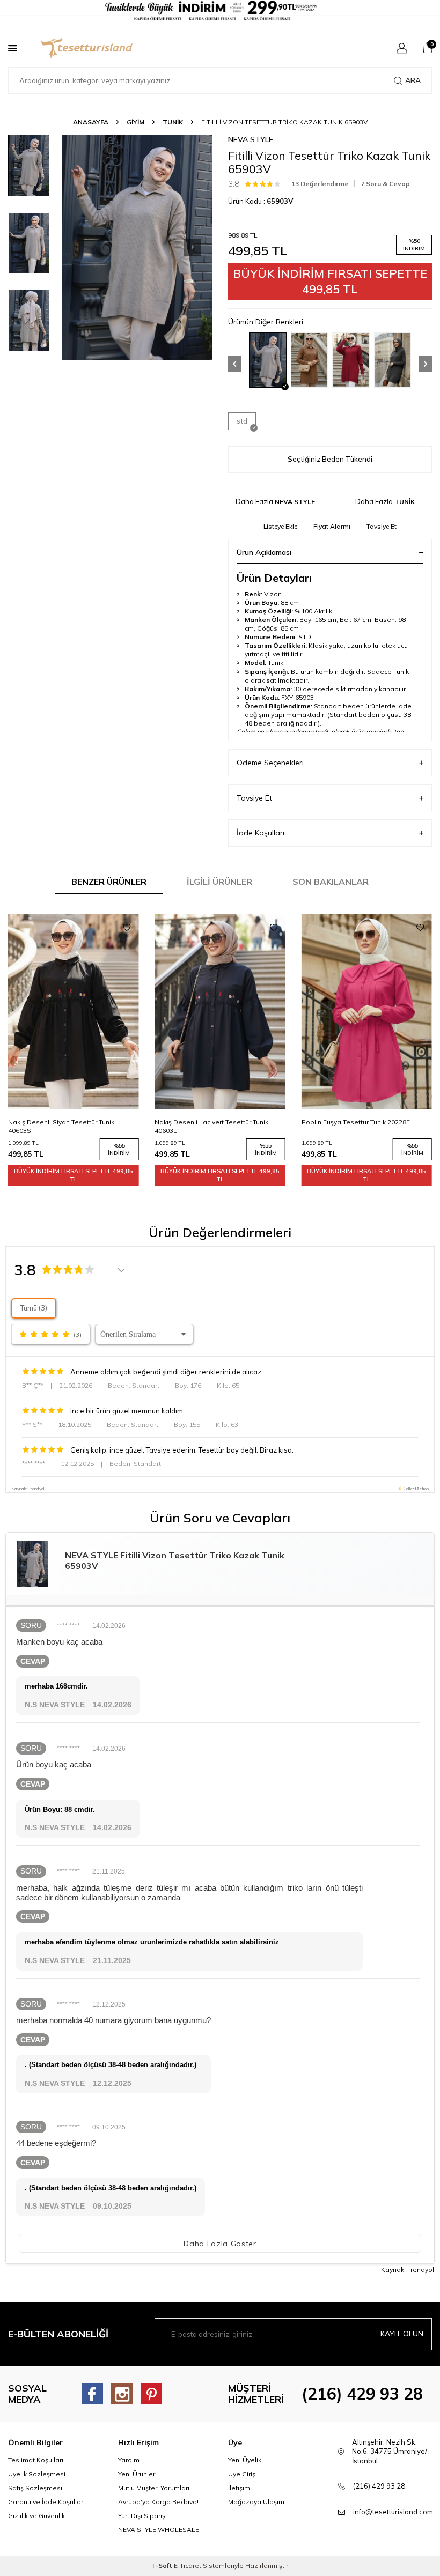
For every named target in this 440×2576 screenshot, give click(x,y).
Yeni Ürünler (137, 2474)
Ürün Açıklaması (264, 552)
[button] (193, 247)
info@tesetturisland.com (393, 2512)
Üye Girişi (243, 2474)
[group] (137, 247)
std (242, 421)
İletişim (239, 2488)
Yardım (129, 2460)
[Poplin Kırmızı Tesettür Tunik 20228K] (367, 1012)
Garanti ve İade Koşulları (46, 2502)
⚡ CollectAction (413, 1489)
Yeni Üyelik (245, 2460)
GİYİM (135, 122)
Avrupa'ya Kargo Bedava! (158, 2502)
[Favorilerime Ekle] (127, 928)
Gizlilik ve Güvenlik (36, 2516)
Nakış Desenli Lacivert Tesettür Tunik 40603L (65, 1126)
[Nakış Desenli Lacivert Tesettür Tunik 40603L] (73, 1012)
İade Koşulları (261, 833)
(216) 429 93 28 (362, 2394)
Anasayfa (91, 122)
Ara (413, 80)
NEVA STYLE (251, 139)
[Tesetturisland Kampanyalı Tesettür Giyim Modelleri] (220, 11)
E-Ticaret (188, 2566)
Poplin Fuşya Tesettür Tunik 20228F (209, 1122)
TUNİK (173, 122)
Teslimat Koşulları (36, 2460)
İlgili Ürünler (219, 882)
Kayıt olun (402, 2334)
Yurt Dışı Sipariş (142, 2516)
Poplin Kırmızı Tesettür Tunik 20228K (357, 1122)
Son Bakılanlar (331, 882)
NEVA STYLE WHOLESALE (159, 2530)
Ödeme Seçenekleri (270, 763)
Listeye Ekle (280, 526)
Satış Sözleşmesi (35, 2488)
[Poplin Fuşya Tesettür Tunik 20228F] (220, 1012)
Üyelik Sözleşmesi (37, 2474)
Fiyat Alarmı (332, 526)
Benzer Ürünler (109, 882)
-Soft (162, 2566)
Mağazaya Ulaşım (256, 2502)
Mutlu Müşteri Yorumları (154, 2488)
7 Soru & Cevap (385, 184)
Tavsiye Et (382, 526)
